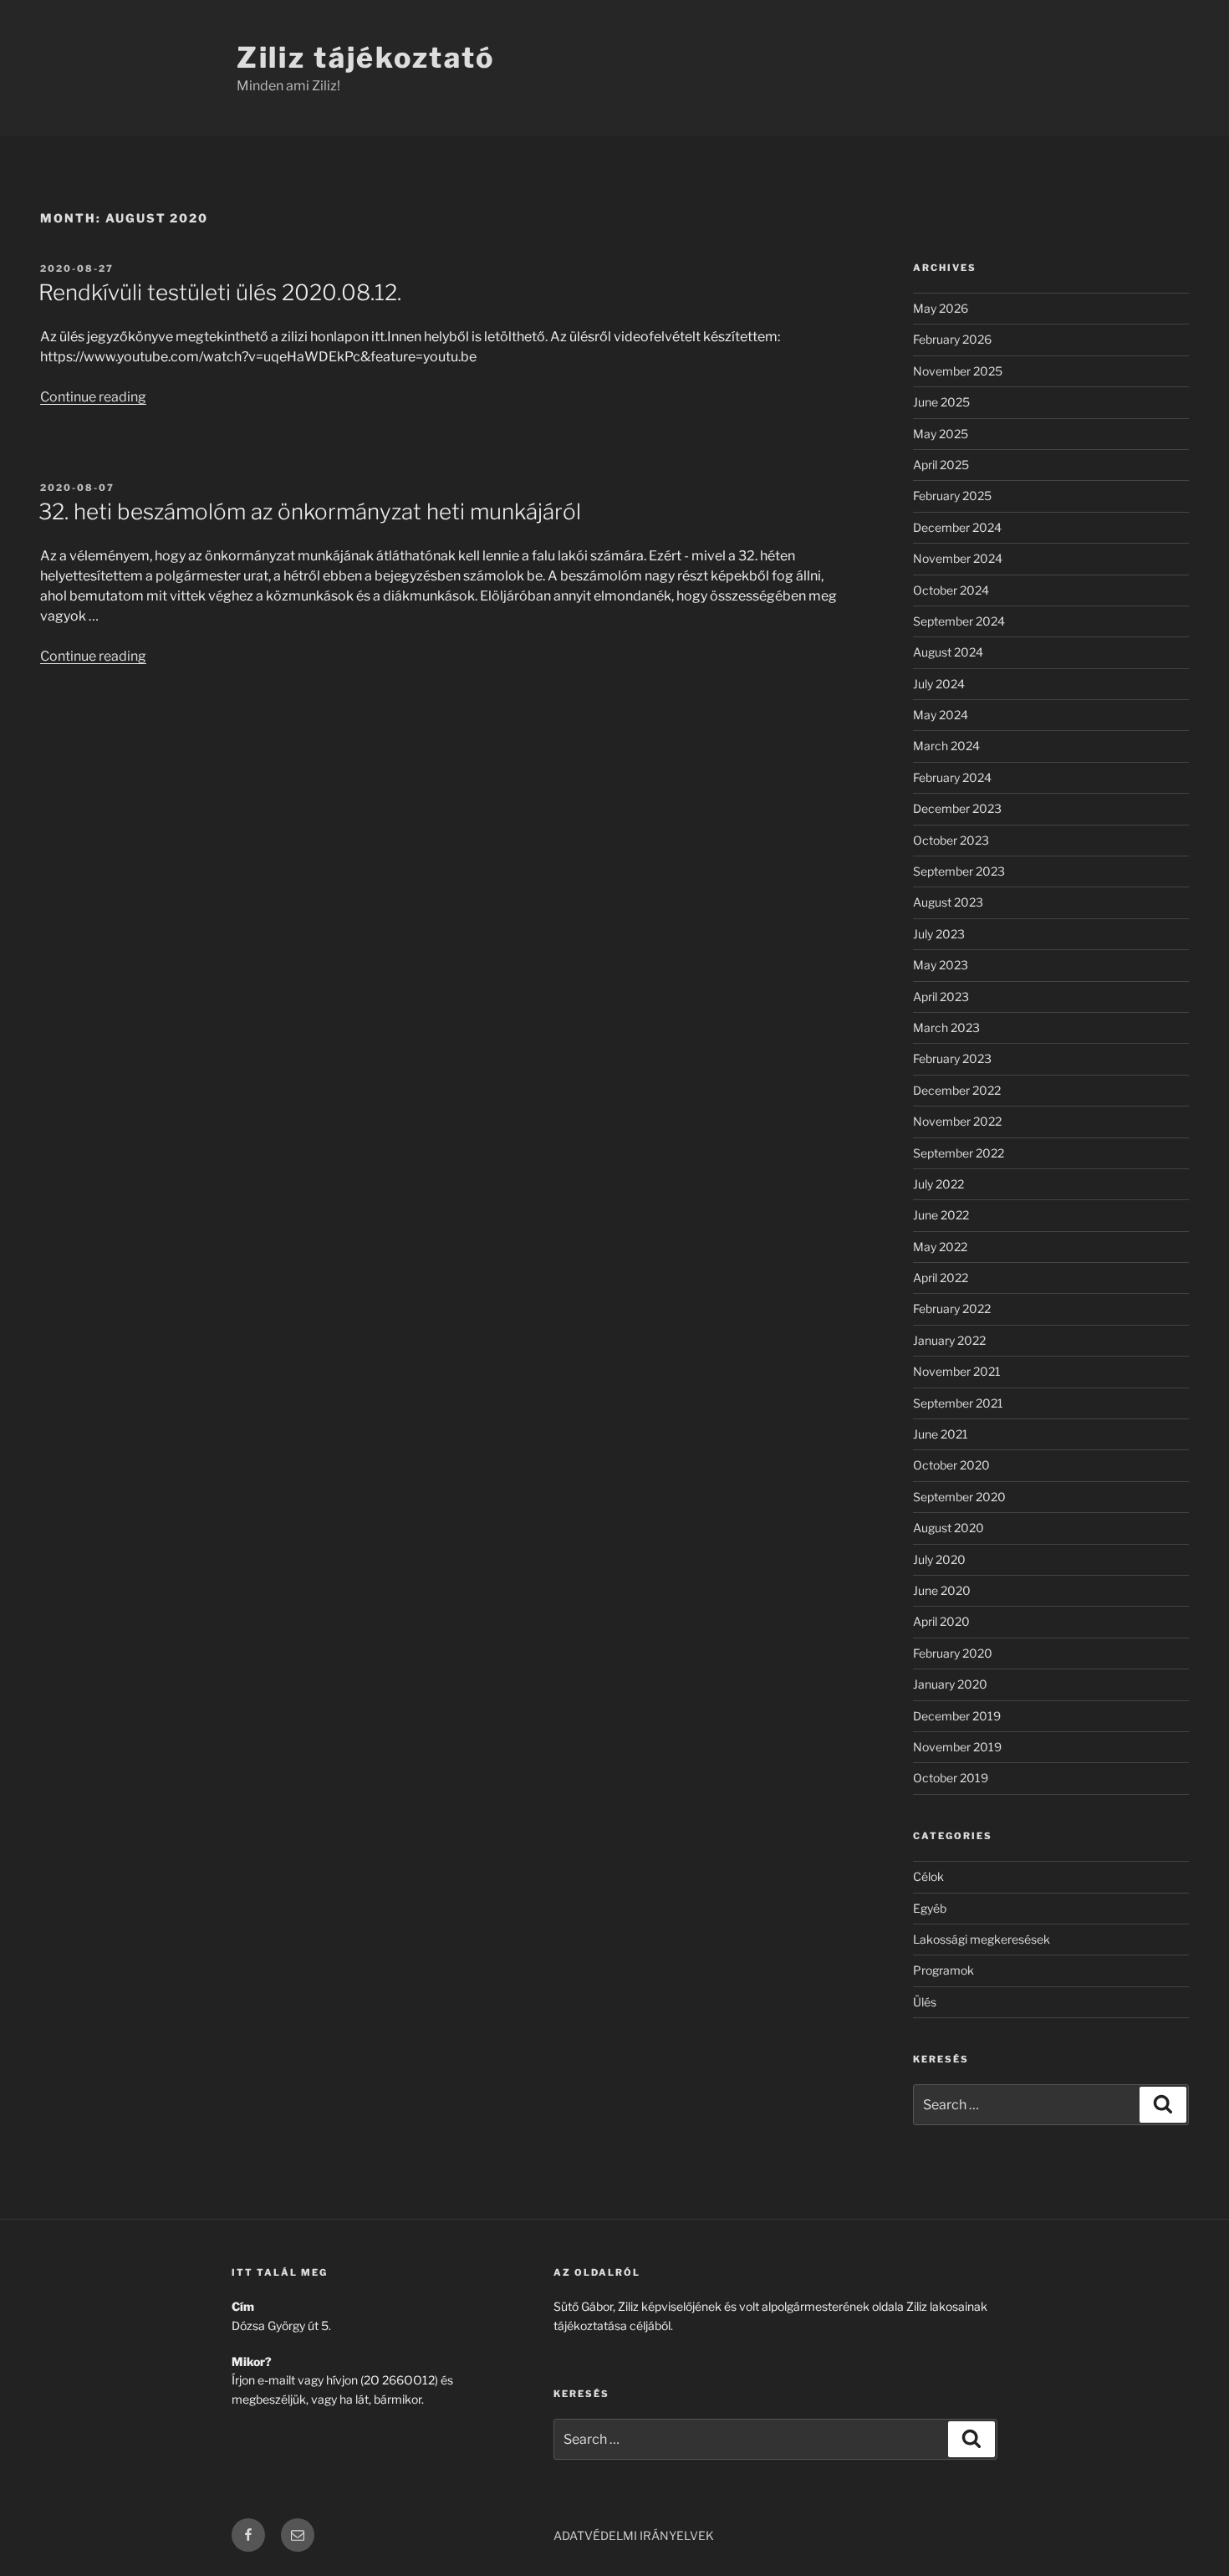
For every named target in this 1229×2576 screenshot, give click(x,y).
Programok (943, 1970)
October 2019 (951, 1778)
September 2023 (959, 871)
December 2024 (957, 527)
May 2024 (941, 715)
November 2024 (958, 558)
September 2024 (959, 621)
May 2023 (941, 965)
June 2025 (941, 402)
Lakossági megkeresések (982, 1939)
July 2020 (939, 1559)
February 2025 (952, 496)
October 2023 (951, 840)
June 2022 (941, 1215)
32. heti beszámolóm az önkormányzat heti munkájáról (310, 511)
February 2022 (952, 1308)
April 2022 (941, 1278)
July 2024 (939, 684)
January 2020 (950, 1684)
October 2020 (951, 1465)
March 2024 (946, 746)
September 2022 (959, 1153)
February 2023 (952, 1058)
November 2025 (958, 371)
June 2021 (941, 1434)
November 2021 (957, 1371)
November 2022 (957, 1121)
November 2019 (957, 1747)
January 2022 (949, 1340)
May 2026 (941, 308)
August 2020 (949, 1528)
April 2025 (941, 465)
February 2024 (952, 777)
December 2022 (957, 1090)
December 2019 (957, 1716)
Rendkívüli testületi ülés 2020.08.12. (220, 292)
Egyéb (930, 1908)
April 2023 (941, 997)
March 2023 (946, 1027)
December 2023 (957, 808)
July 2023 (939, 934)
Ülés (925, 2002)
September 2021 (958, 1403)
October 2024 (951, 590)
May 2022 (940, 1247)
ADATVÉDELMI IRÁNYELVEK (634, 2535)
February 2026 (952, 339)
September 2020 (959, 1497)
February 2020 (953, 1653)
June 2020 (942, 1590)
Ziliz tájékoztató (365, 57)
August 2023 (948, 902)
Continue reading (93, 397)
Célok (928, 1876)
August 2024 (948, 652)
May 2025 (941, 434)
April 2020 (941, 1621)
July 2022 (938, 1184)
